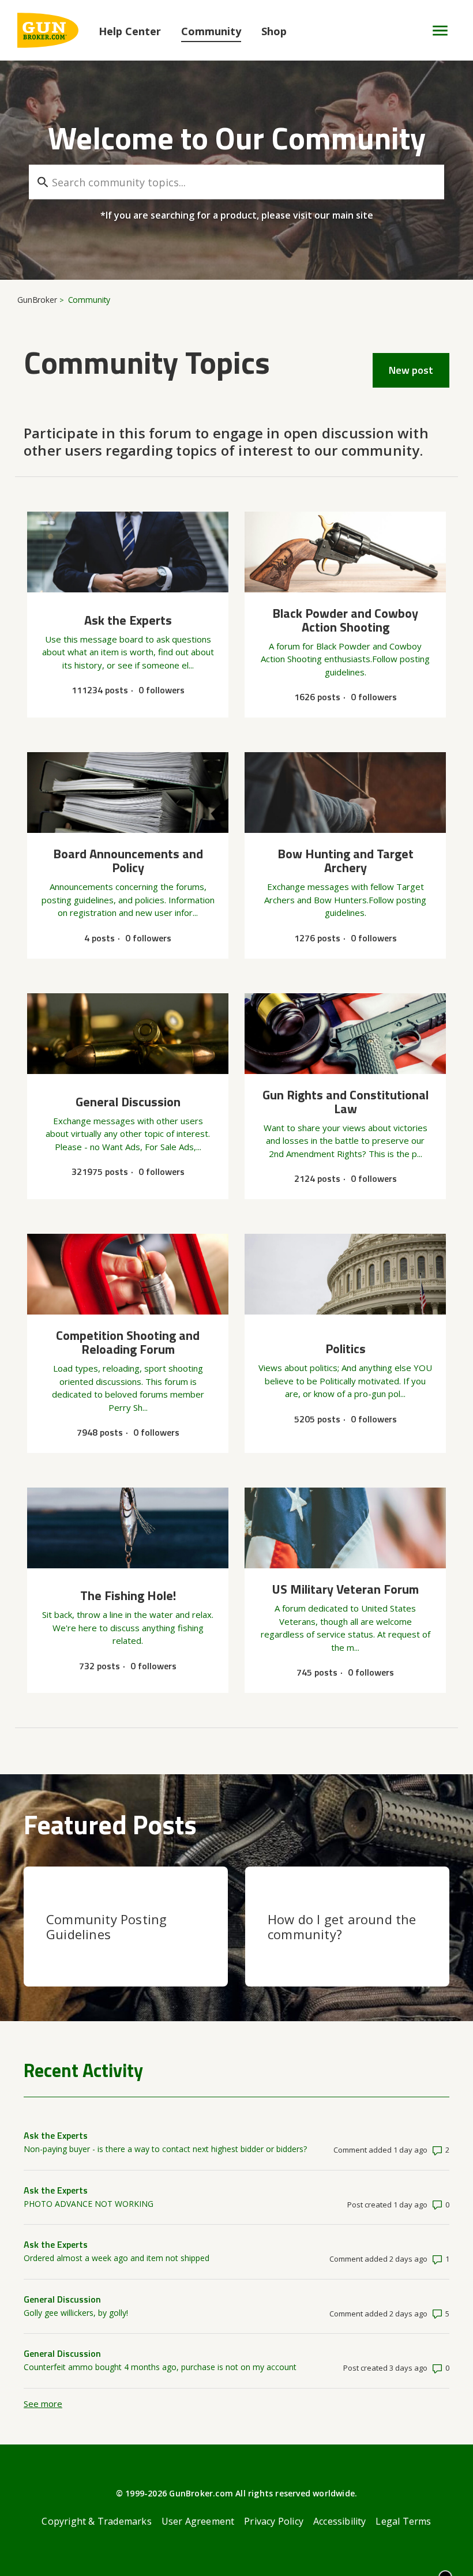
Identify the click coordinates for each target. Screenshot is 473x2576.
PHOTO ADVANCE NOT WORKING (89, 2204)
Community (211, 31)
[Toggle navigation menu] (435, 31)
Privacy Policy (274, 2521)
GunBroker (37, 300)
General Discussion (62, 2299)
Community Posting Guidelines (106, 1927)
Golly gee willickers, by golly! (76, 2313)
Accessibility (340, 2521)
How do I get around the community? (342, 1927)
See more (43, 2404)
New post (411, 370)
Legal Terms (403, 2521)
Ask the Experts (56, 2135)
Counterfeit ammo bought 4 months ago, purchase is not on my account (160, 2367)
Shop (274, 31)
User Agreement (198, 2521)
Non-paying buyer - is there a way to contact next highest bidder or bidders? (165, 2149)
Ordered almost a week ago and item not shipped (117, 2258)
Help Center (130, 31)
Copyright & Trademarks (96, 2521)
